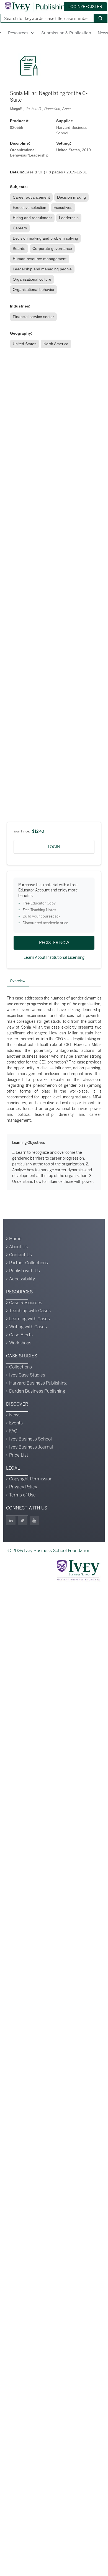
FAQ (13, 1431)
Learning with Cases (29, 1319)
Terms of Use (22, 1495)
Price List (19, 1455)
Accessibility (22, 1279)
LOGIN (54, 847)
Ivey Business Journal (31, 1447)
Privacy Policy (23, 1487)
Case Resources (26, 1303)
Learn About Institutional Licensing (54, 957)
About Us (18, 1247)
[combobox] (45, 18)
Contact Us (20, 1255)
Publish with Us (25, 1271)
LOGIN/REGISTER (85, 7)
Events (16, 1423)
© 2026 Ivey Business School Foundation (49, 1551)
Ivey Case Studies (27, 1375)
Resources (18, 33)
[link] (32, 197)
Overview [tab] (18, 981)
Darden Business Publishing (37, 1391)
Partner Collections (29, 1263)
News (15, 1415)
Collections (20, 1367)
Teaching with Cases (30, 1311)
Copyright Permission (31, 1479)
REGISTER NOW (54, 943)
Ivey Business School (30, 1439)
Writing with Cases (28, 1327)
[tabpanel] (54, 1093)
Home (15, 1239)
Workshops (20, 1343)
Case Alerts (21, 1335)
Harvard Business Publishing (38, 1383)
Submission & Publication (66, 33)
